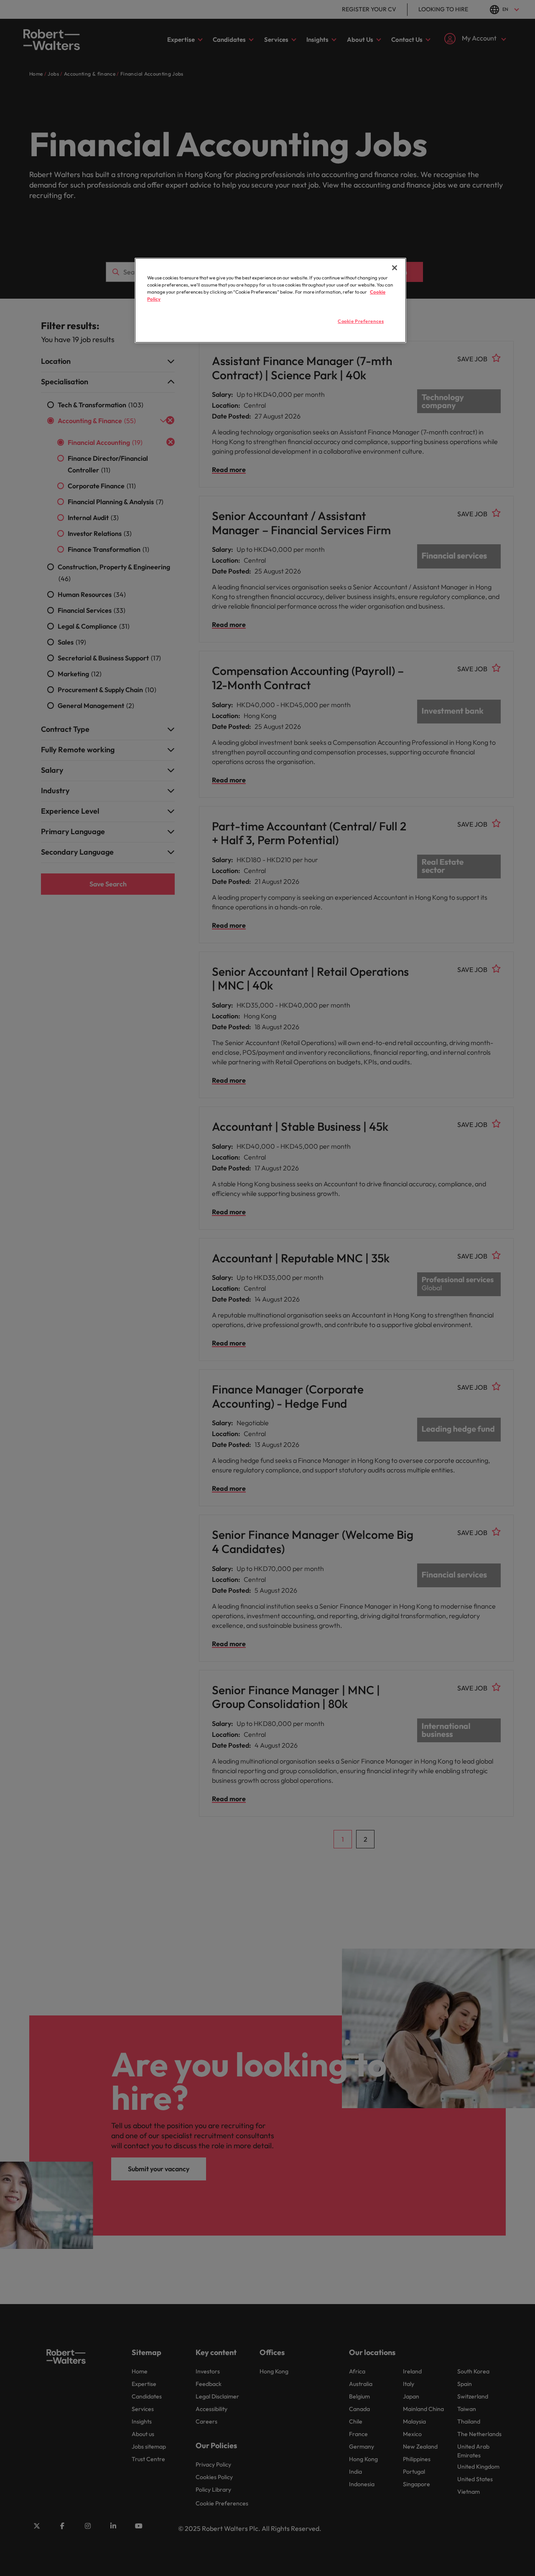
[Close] (395, 268)
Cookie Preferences (361, 321)
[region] (270, 300)
